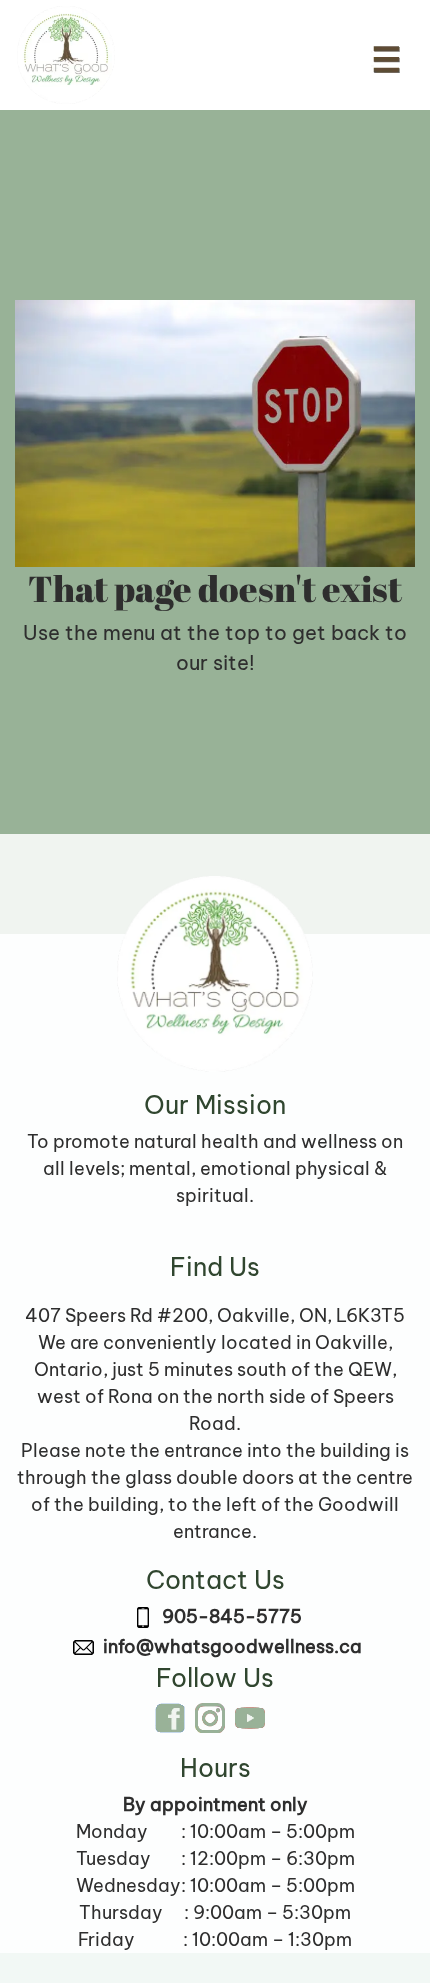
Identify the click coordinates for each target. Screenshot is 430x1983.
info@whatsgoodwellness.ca (232, 1646)
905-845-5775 (232, 1616)
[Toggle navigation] (386, 60)
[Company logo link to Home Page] (66, 55)
